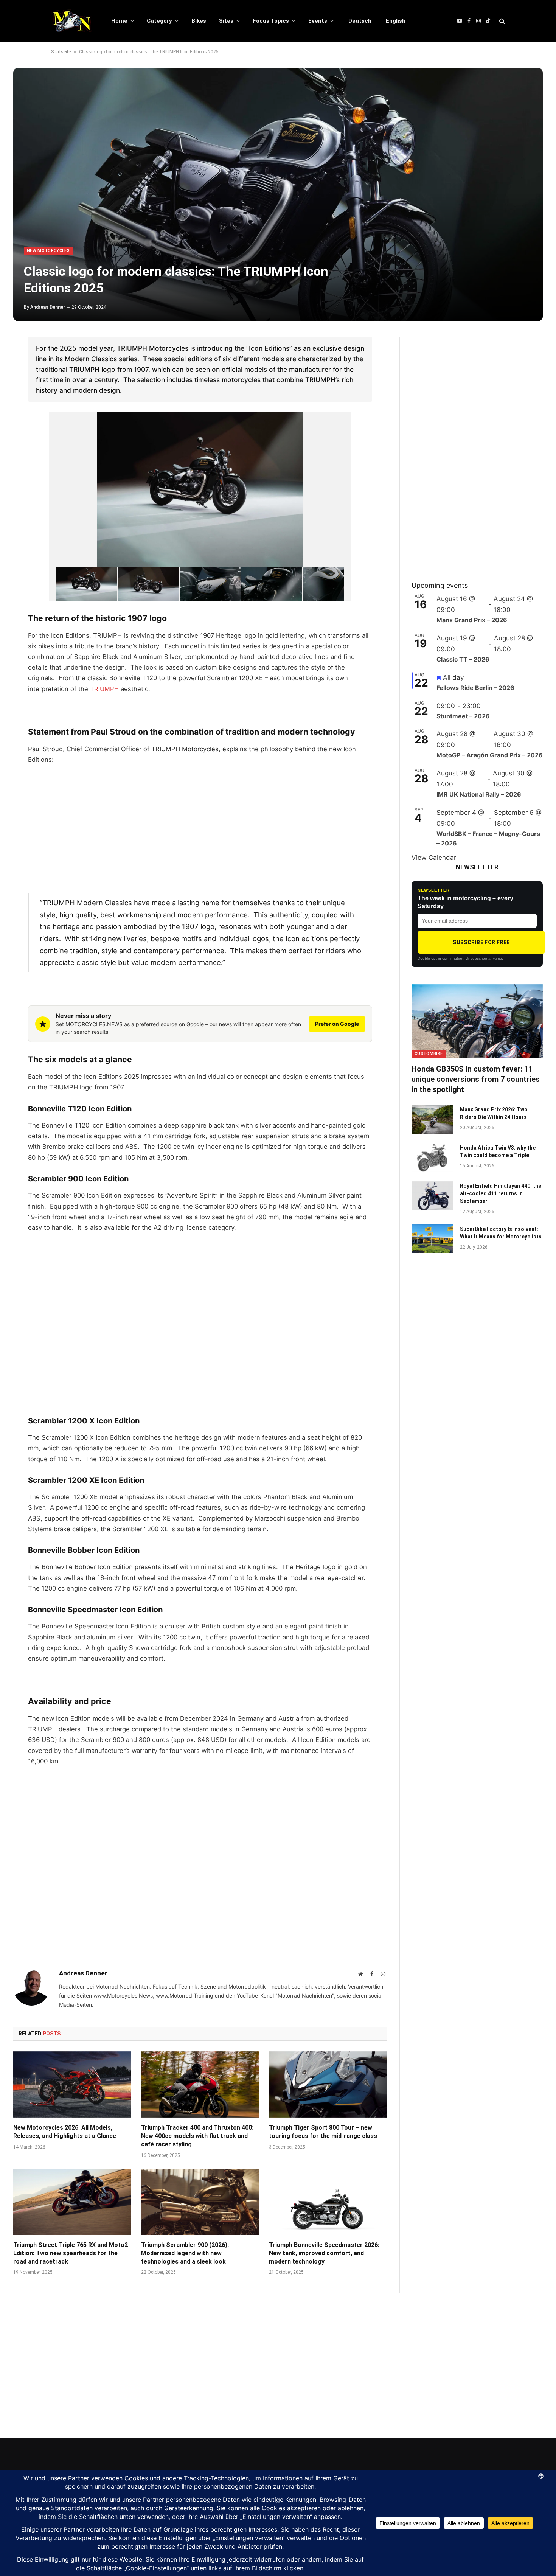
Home (119, 21)
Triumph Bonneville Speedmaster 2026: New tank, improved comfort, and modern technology (324, 2253)
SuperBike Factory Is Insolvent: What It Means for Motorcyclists (501, 1233)
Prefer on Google (337, 1024)
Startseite (61, 52)
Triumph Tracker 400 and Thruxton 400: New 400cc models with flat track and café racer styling (197, 2136)
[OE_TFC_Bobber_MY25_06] (333, 584)
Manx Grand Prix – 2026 (472, 620)
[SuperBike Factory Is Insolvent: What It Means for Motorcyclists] (432, 1239)
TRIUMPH (104, 689)
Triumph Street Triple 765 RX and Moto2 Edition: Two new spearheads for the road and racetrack (71, 2253)
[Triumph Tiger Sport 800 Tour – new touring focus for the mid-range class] (328, 2085)
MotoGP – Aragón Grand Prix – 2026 (490, 755)
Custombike (429, 1054)
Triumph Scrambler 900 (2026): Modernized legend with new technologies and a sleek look (185, 2253)
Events (318, 21)
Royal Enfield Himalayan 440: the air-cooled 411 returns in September (501, 1193)
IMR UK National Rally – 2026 (479, 794)
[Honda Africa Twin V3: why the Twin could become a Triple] (432, 1157)
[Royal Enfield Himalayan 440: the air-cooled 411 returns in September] (432, 1196)
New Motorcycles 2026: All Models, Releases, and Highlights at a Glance (65, 2132)
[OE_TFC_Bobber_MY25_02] (87, 584)
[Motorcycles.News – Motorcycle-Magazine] (71, 21)
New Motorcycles (48, 251)
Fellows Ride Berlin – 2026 (475, 688)
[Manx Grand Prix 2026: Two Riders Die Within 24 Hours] (432, 1119)
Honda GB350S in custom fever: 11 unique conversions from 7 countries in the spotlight (476, 1079)
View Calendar (434, 858)
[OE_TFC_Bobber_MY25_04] (210, 584)
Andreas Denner (48, 307)
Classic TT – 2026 (463, 659)
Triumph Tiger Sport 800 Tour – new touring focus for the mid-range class (323, 2132)
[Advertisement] (200, 828)
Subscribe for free (481, 942)
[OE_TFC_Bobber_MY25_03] (148, 584)
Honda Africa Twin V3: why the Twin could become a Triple (498, 1151)
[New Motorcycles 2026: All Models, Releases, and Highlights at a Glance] (72, 2085)
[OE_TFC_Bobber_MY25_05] (272, 584)
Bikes (199, 21)
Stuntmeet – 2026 (463, 716)
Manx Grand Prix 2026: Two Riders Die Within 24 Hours (494, 1113)
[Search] (501, 21)
